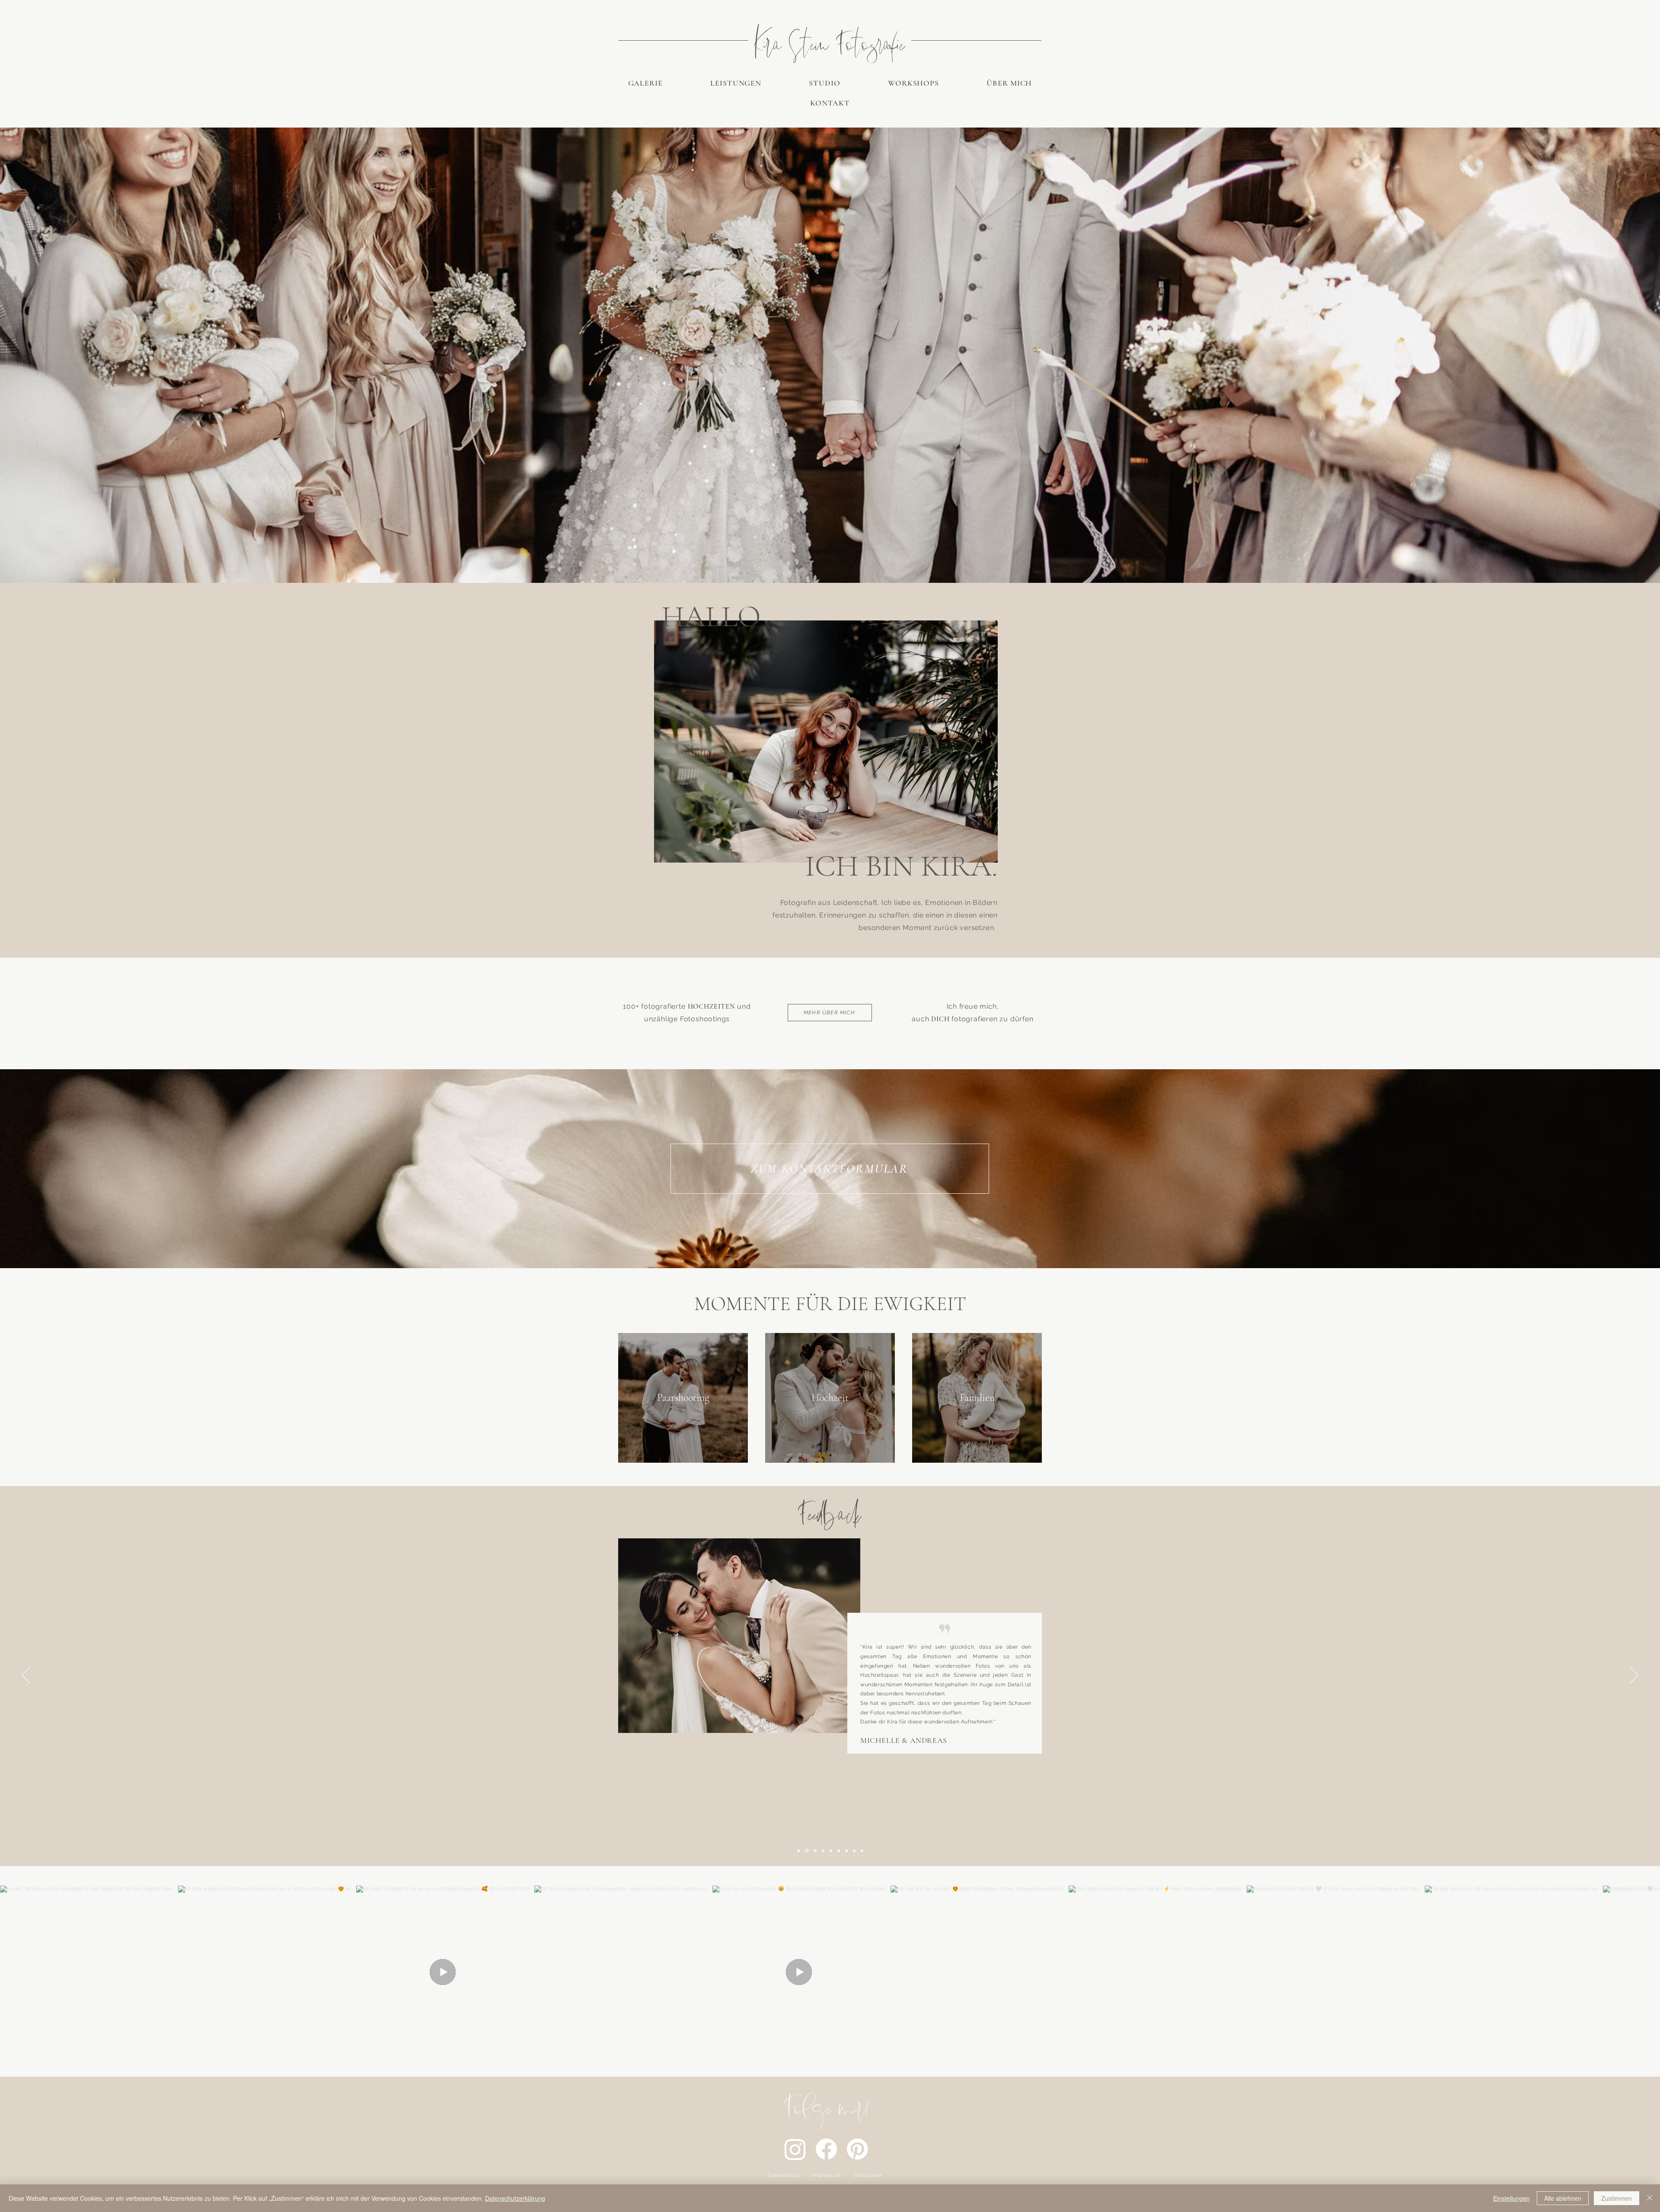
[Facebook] (826, 2149)
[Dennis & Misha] (846, 1851)
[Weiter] (1634, 1676)
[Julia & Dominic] (839, 1851)
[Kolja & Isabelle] (822, 1851)
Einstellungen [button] (1512, 2198)
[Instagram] (795, 2149)
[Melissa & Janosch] (854, 1851)
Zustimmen (1617, 2198)
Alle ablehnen (1563, 2198)
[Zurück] (26, 1676)
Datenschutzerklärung (515, 2198)
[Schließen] (1650, 2198)
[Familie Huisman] (831, 1851)
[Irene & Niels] (814, 1851)
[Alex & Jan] (862, 1851)
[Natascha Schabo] (798, 1851)
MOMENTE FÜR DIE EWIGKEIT (830, 1304)
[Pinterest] (857, 2149)
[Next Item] (1642, 1972)
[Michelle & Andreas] (806, 1851)
